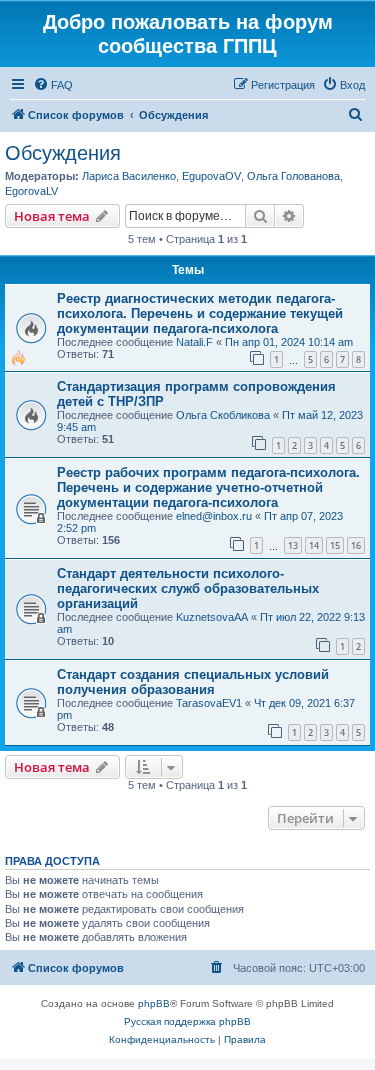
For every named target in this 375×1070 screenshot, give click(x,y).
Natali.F (194, 342)
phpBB (154, 1003)
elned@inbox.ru (214, 516)
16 (356, 545)
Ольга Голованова (293, 176)
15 (335, 545)
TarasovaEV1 (209, 703)
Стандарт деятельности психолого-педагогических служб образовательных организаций (188, 588)
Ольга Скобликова (223, 415)
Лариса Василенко (129, 176)
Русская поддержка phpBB (187, 1021)
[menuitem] (53, 85)
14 (314, 545)
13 (293, 545)
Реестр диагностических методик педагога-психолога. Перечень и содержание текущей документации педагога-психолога (200, 313)
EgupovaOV (211, 176)
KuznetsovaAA (212, 617)
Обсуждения (63, 153)
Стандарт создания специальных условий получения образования (193, 682)
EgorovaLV (31, 191)
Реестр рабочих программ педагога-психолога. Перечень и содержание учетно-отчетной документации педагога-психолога (208, 487)
